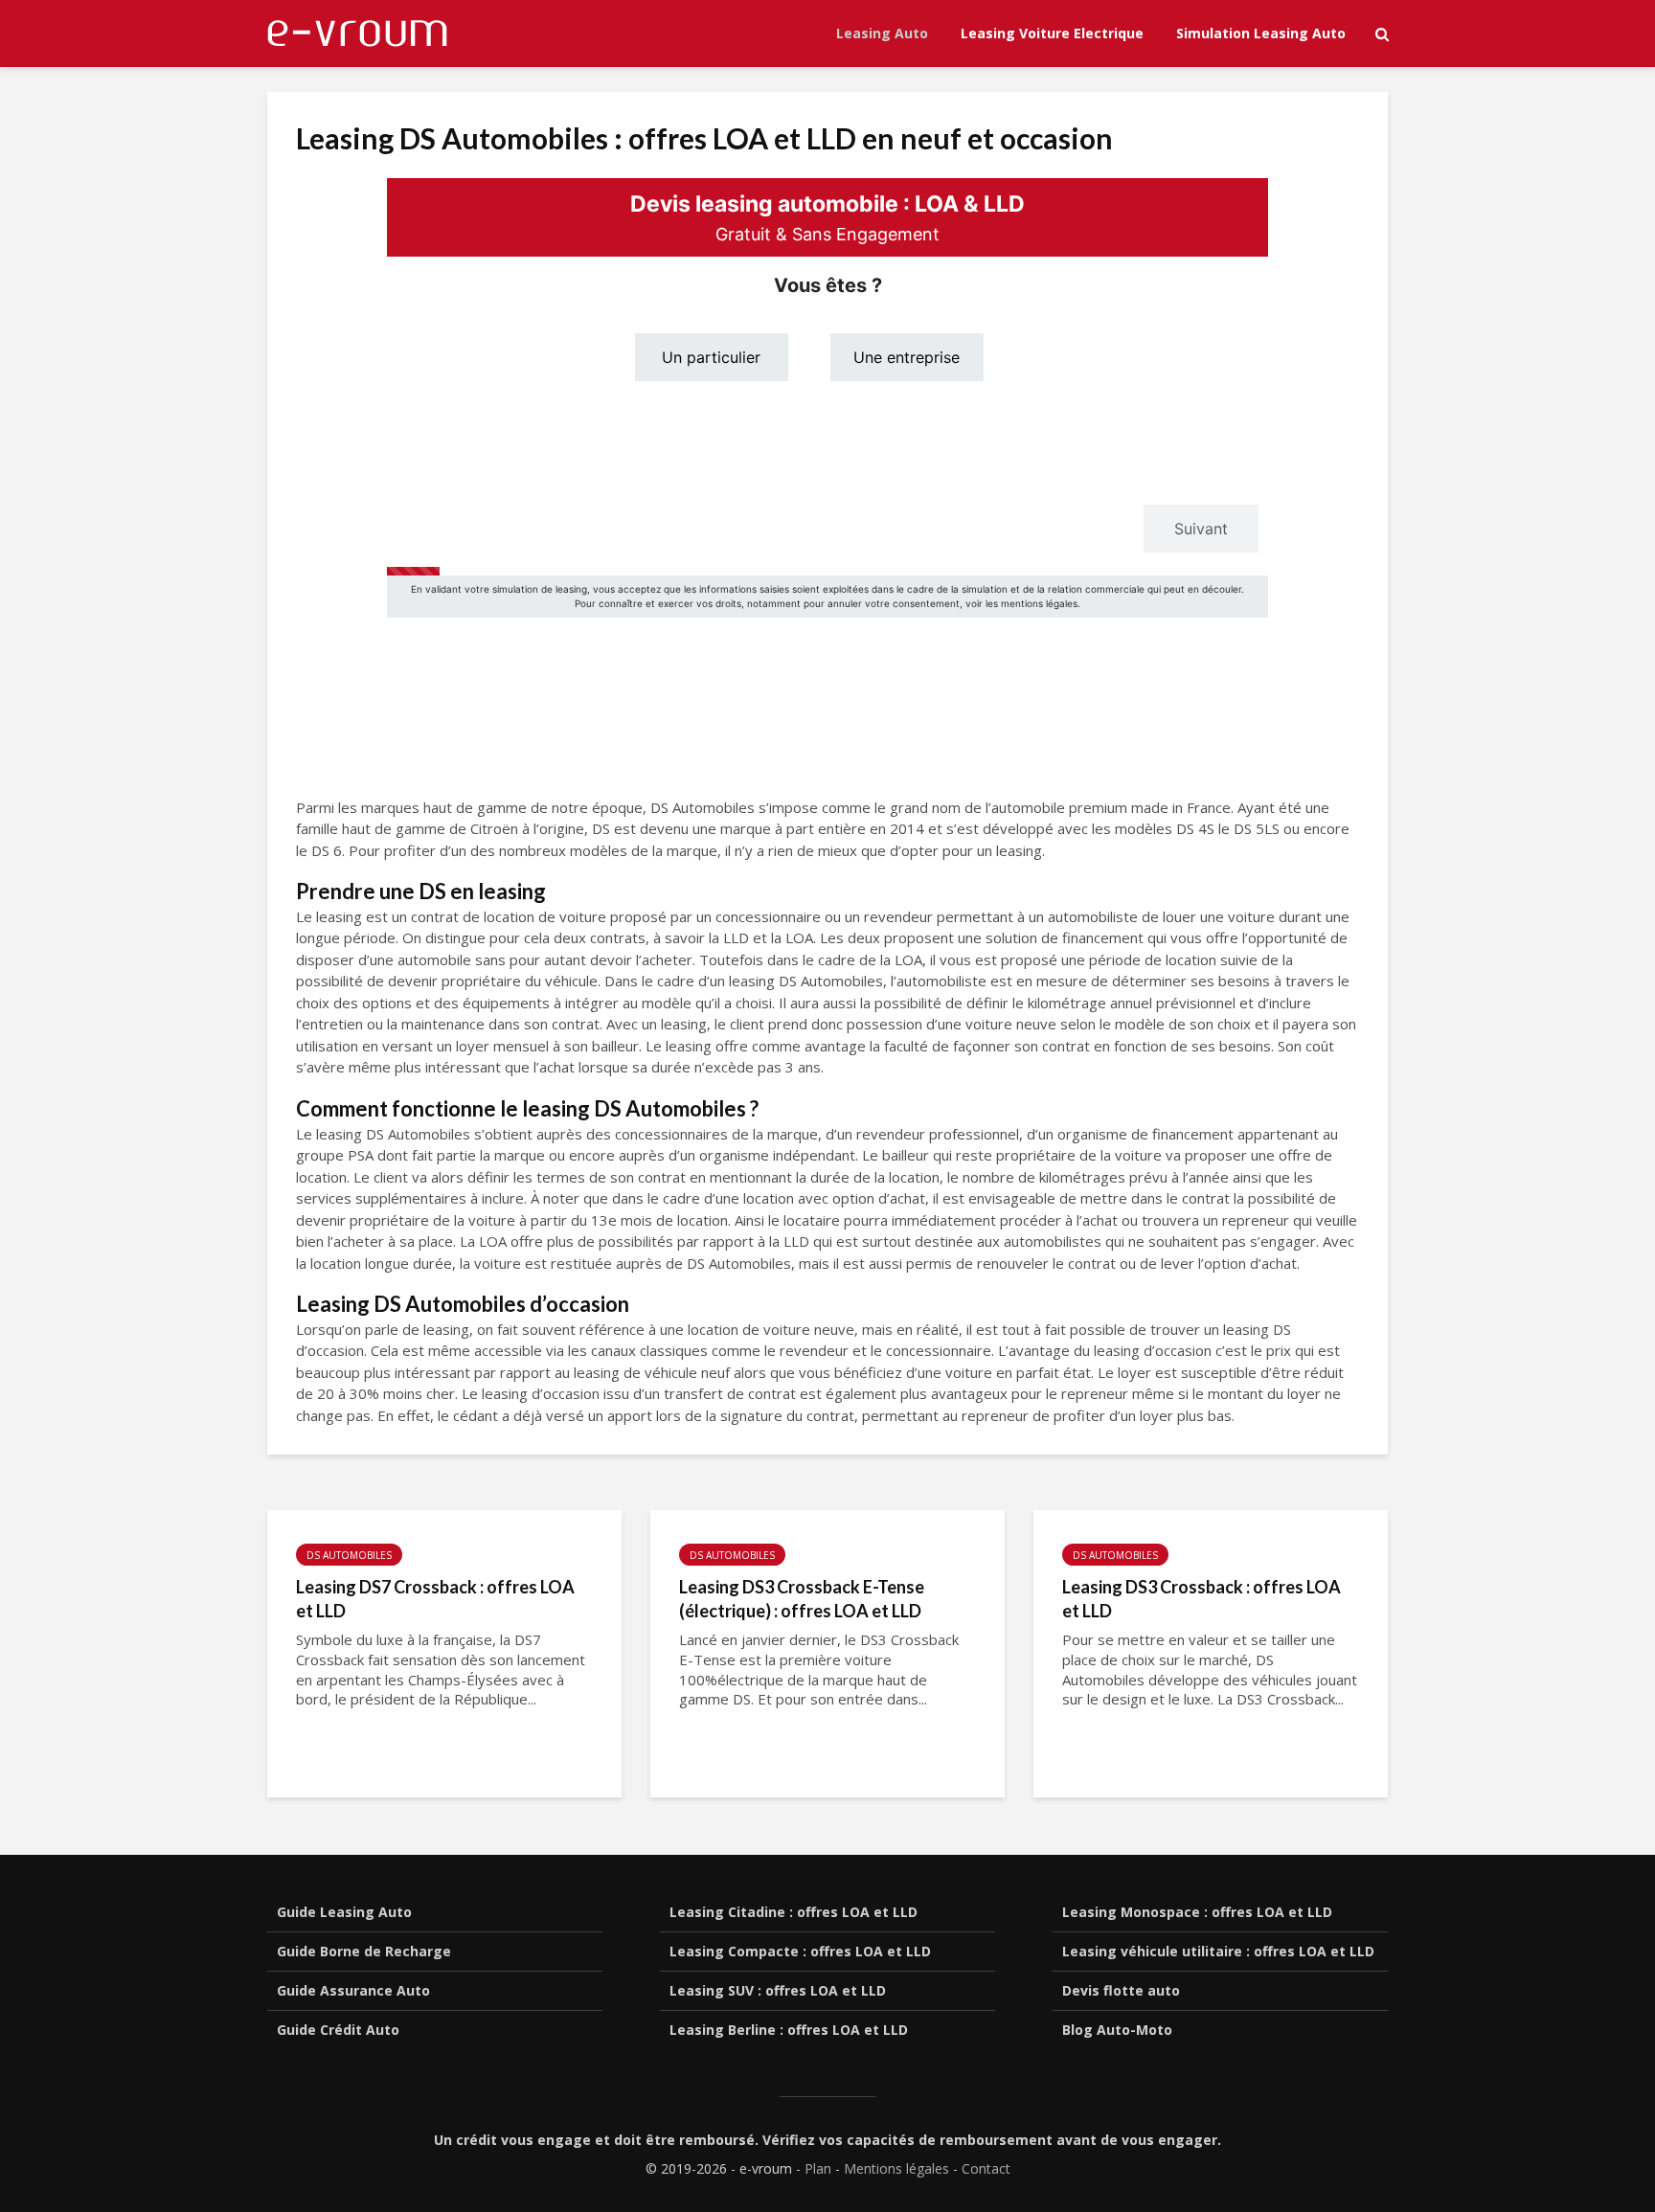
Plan (818, 2168)
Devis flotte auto (1121, 1990)
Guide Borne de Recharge (364, 1951)
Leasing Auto (882, 33)
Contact (986, 2168)
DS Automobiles (349, 1555)
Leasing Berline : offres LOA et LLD (789, 2030)
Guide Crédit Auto (338, 2030)
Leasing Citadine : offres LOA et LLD (793, 1912)
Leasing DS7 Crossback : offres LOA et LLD (435, 1599)
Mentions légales (896, 2168)
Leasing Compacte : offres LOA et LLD (800, 1951)
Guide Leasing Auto (344, 1912)
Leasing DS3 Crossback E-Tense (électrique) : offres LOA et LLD (802, 1599)
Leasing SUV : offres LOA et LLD (778, 1990)
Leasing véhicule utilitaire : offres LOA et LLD (1218, 1951)
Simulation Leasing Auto (1261, 33)
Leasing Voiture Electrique (1052, 33)
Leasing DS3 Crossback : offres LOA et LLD (1202, 1599)
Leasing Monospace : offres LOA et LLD (1197, 1912)
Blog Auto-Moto (1117, 2030)
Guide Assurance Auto (353, 1990)
